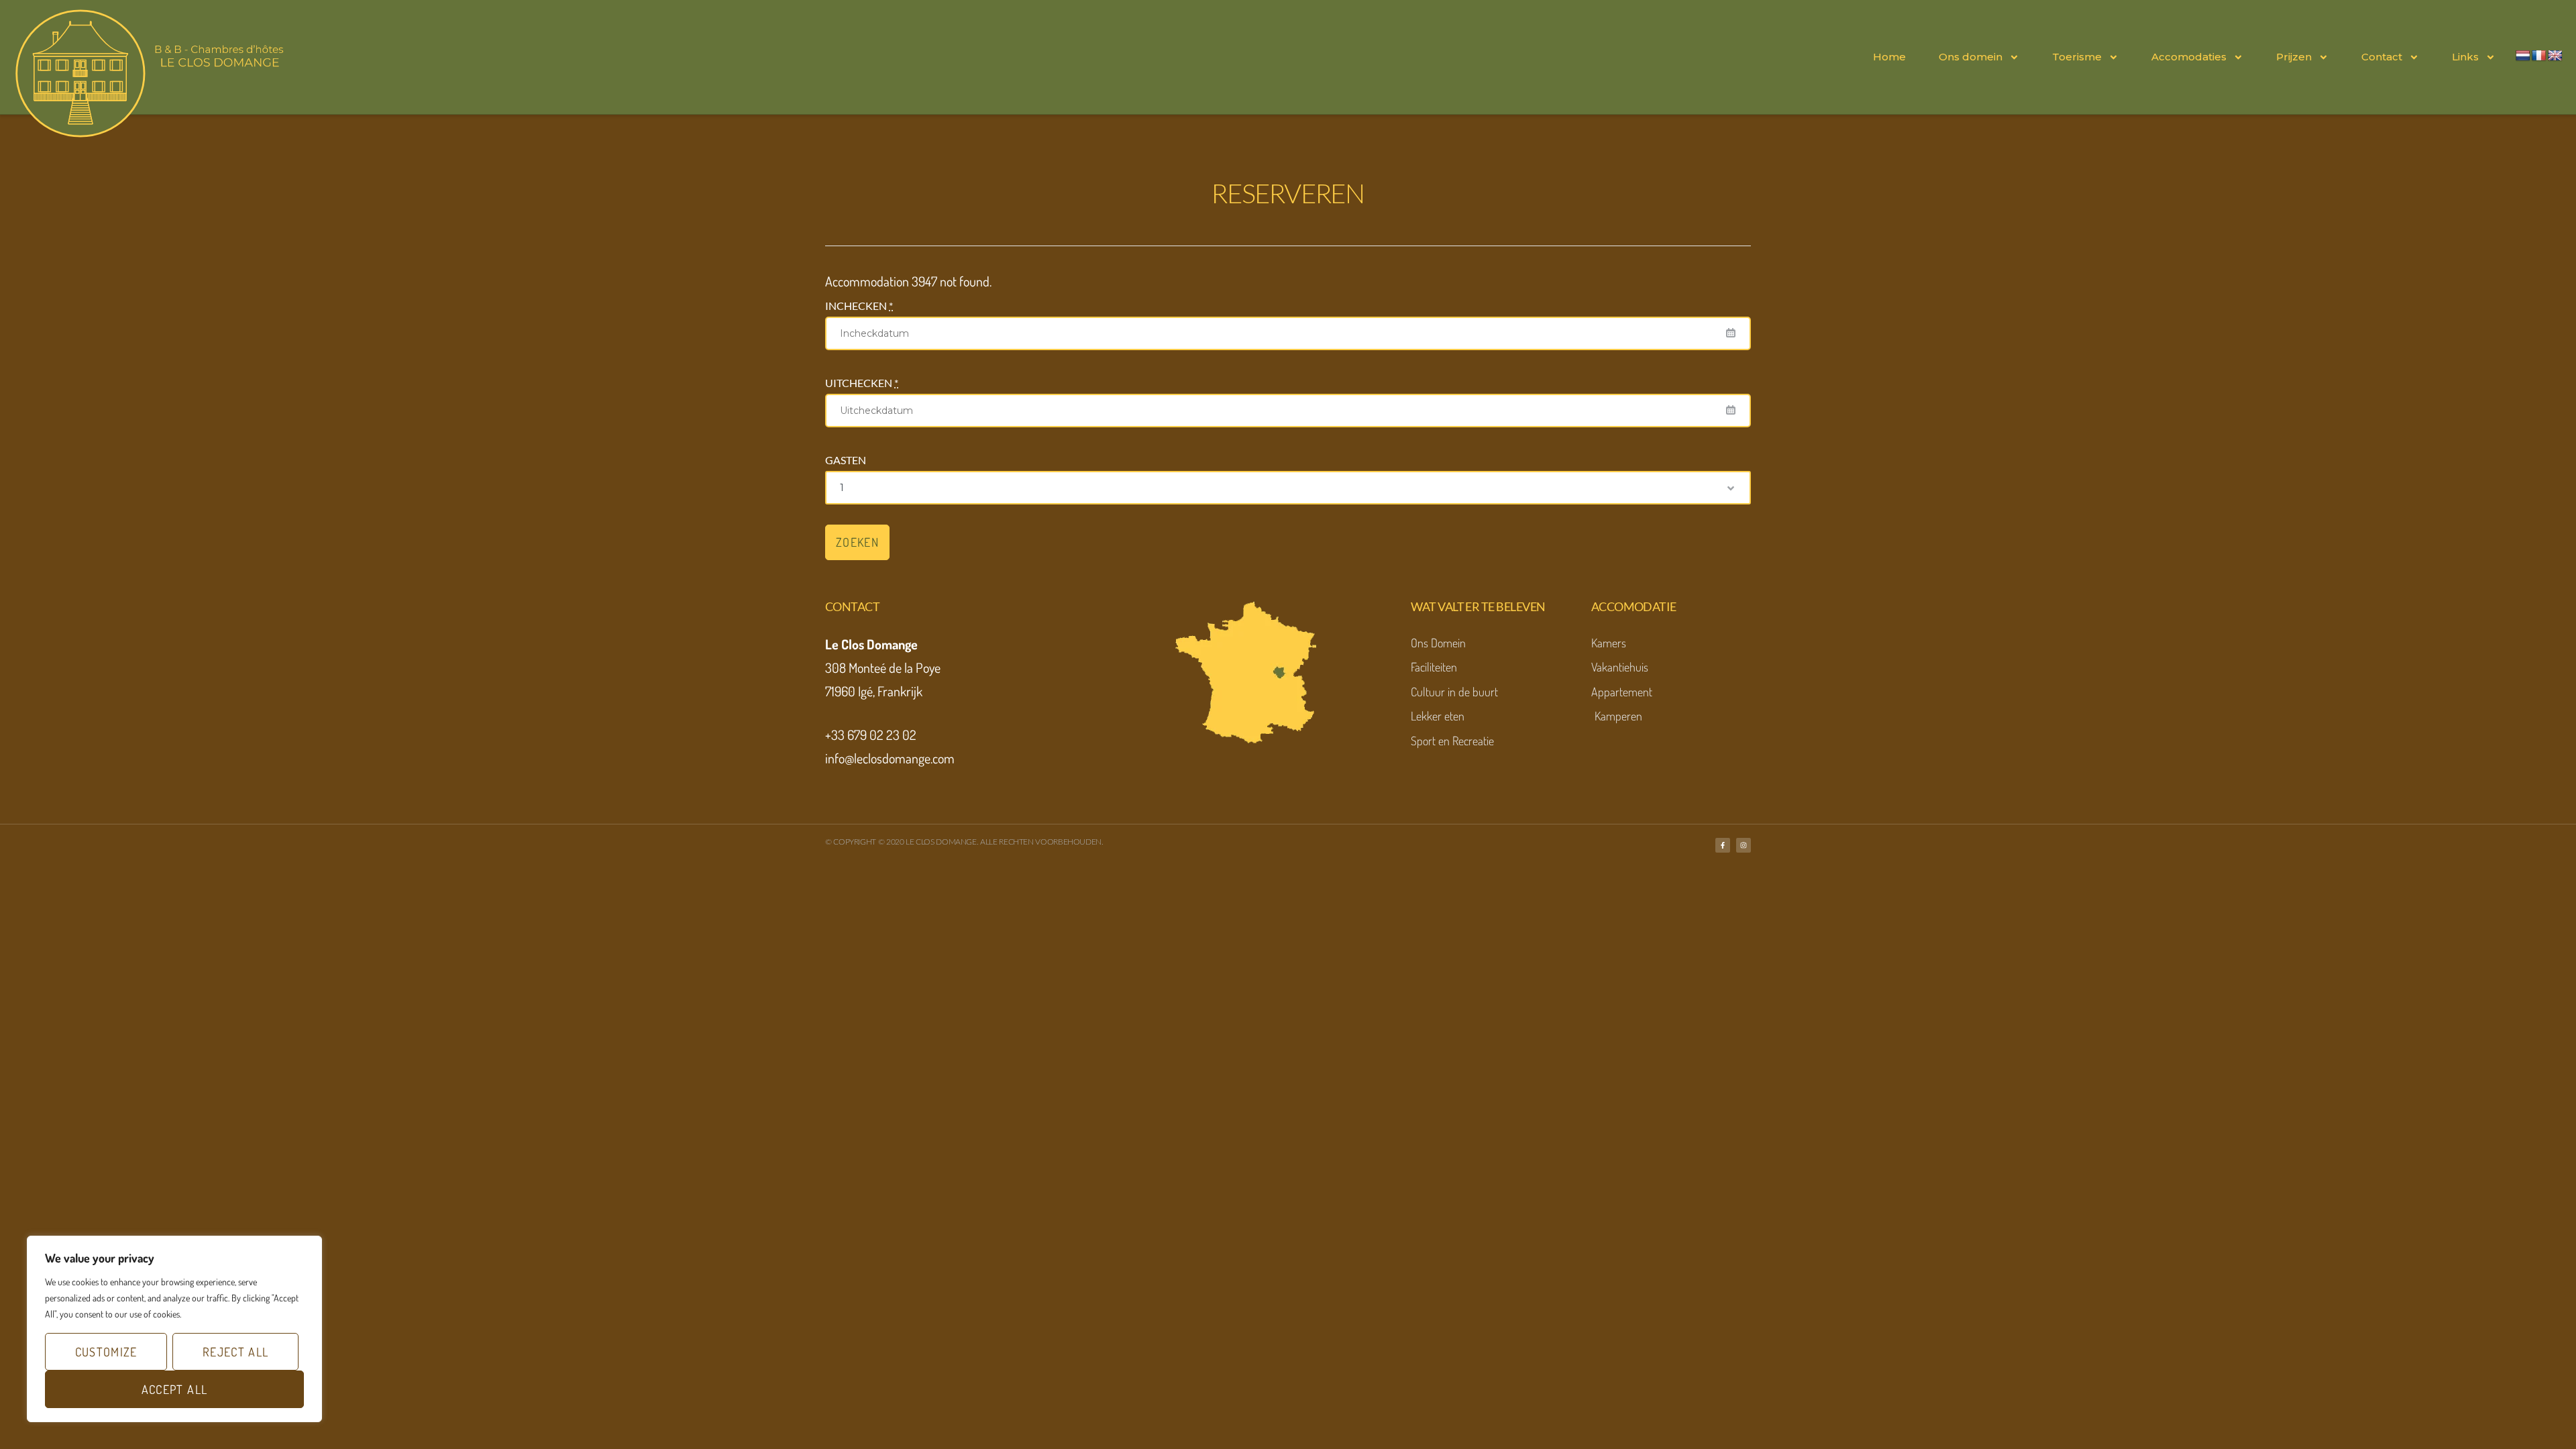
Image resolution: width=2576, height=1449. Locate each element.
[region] (174, 1329)
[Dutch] (2523, 56)
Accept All (175, 1389)
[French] (2539, 56)
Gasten (846, 460)
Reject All (236, 1352)
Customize (106, 1352)
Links (2465, 57)
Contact (2382, 57)
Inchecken (859, 306)
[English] (2555, 56)
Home (1889, 57)
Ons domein (1971, 57)
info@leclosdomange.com (890, 758)
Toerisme (2077, 57)
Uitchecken (862, 383)
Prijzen (2294, 57)
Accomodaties (2189, 57)
